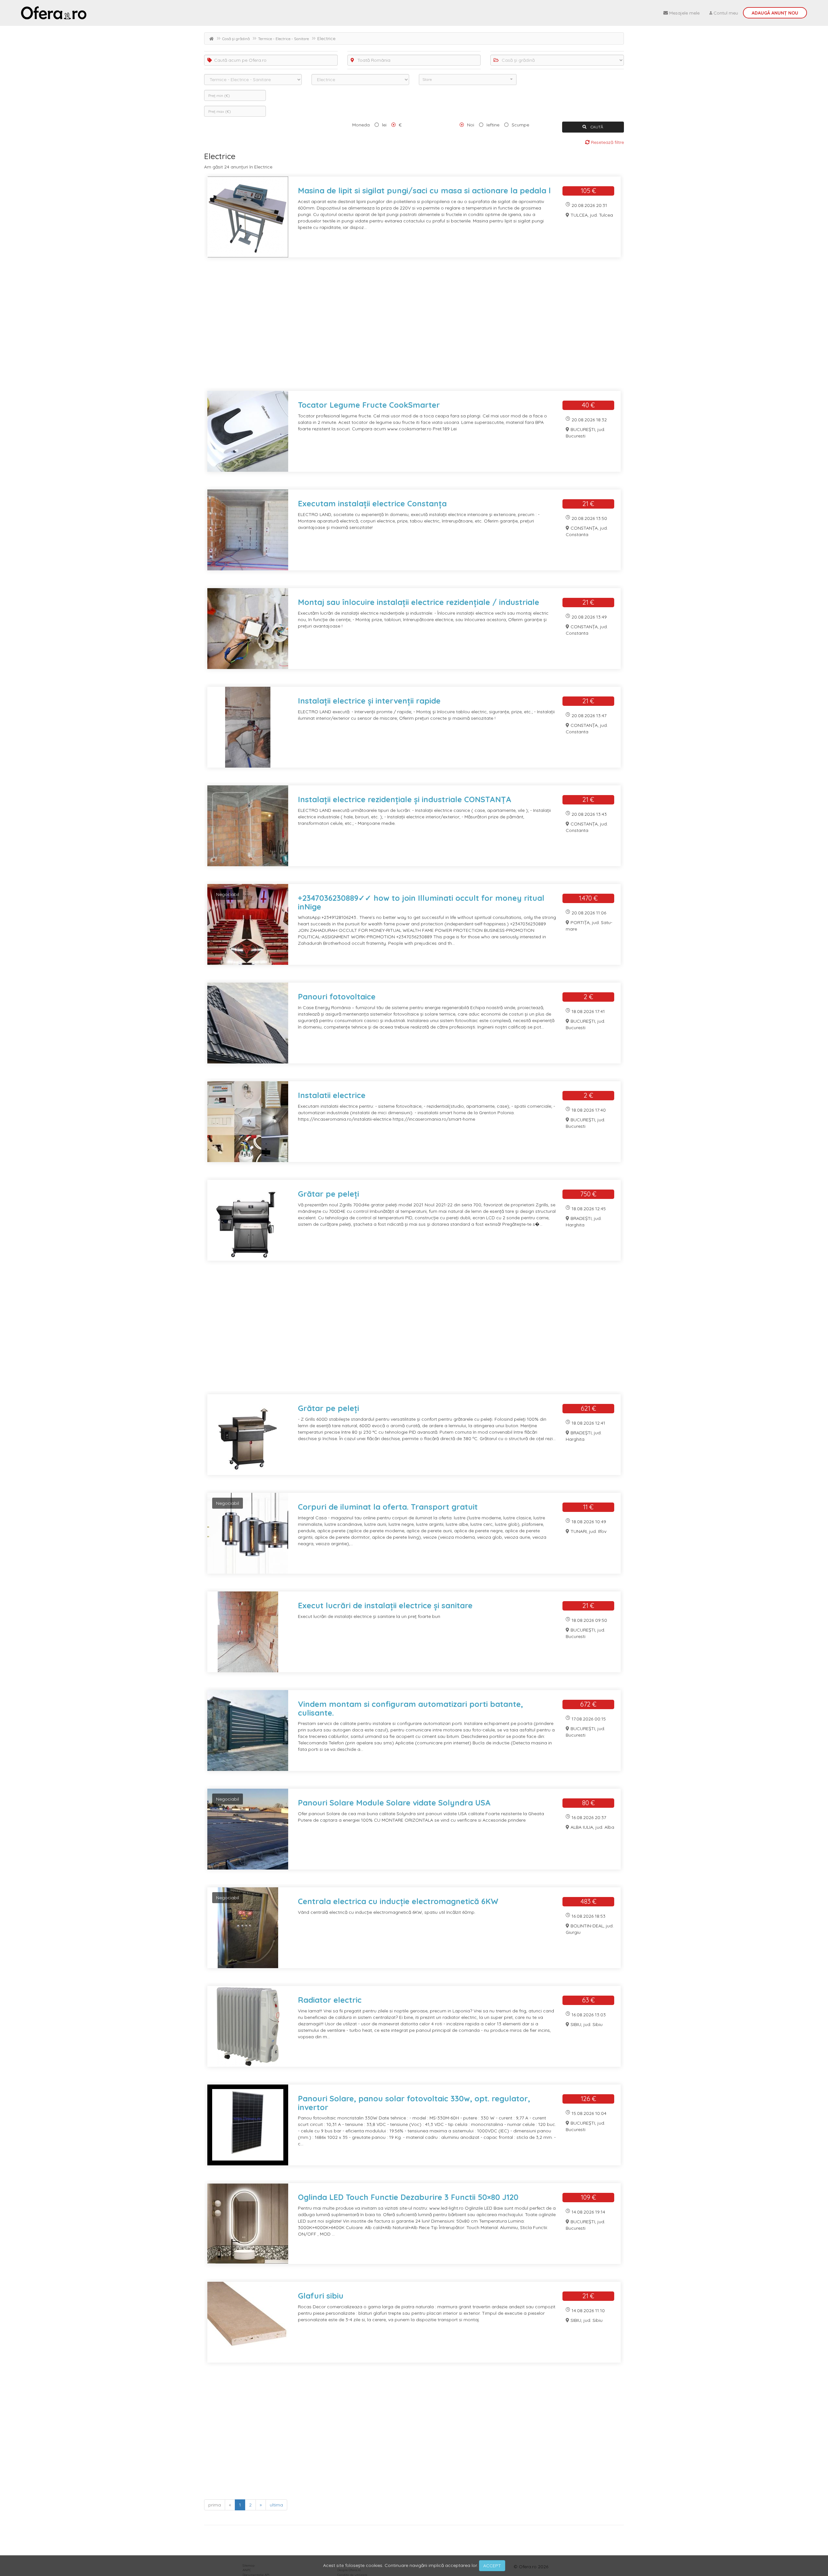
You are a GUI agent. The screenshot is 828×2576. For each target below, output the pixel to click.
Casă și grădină (236, 39)
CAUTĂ (596, 127)
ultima (276, 2505)
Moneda (361, 125)
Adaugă (775, 13)
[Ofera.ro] (54, 13)
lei (384, 125)
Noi (471, 125)
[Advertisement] (398, 328)
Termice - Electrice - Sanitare (283, 39)
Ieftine (493, 125)
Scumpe (520, 125)
